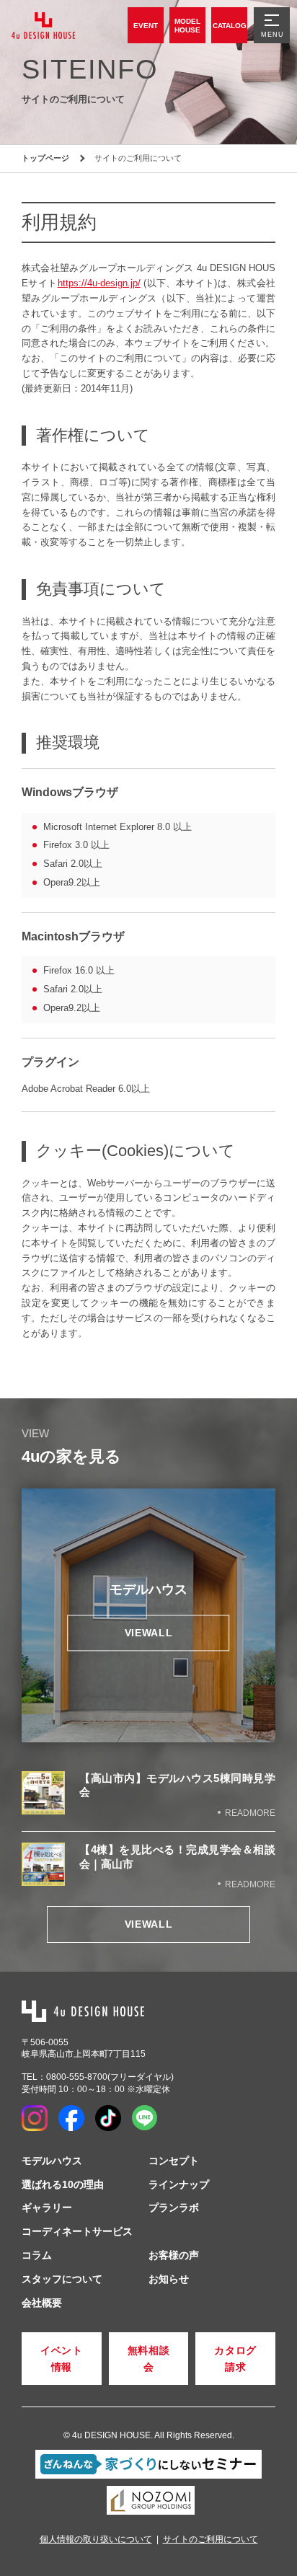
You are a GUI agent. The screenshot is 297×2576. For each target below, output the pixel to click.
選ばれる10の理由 (63, 2184)
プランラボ (174, 2207)
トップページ (45, 158)
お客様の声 (174, 2255)
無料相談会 (149, 2358)
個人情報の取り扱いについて (96, 2539)
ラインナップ (179, 2184)
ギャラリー (47, 2207)
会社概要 (42, 2303)
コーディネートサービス (77, 2231)
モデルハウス (52, 2161)
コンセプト (174, 2161)
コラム (37, 2255)
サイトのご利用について (210, 2539)
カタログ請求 (235, 2358)
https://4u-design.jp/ (99, 283)
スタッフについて (62, 2279)
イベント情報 (62, 2358)
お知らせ (169, 2279)
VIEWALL (149, 1924)
